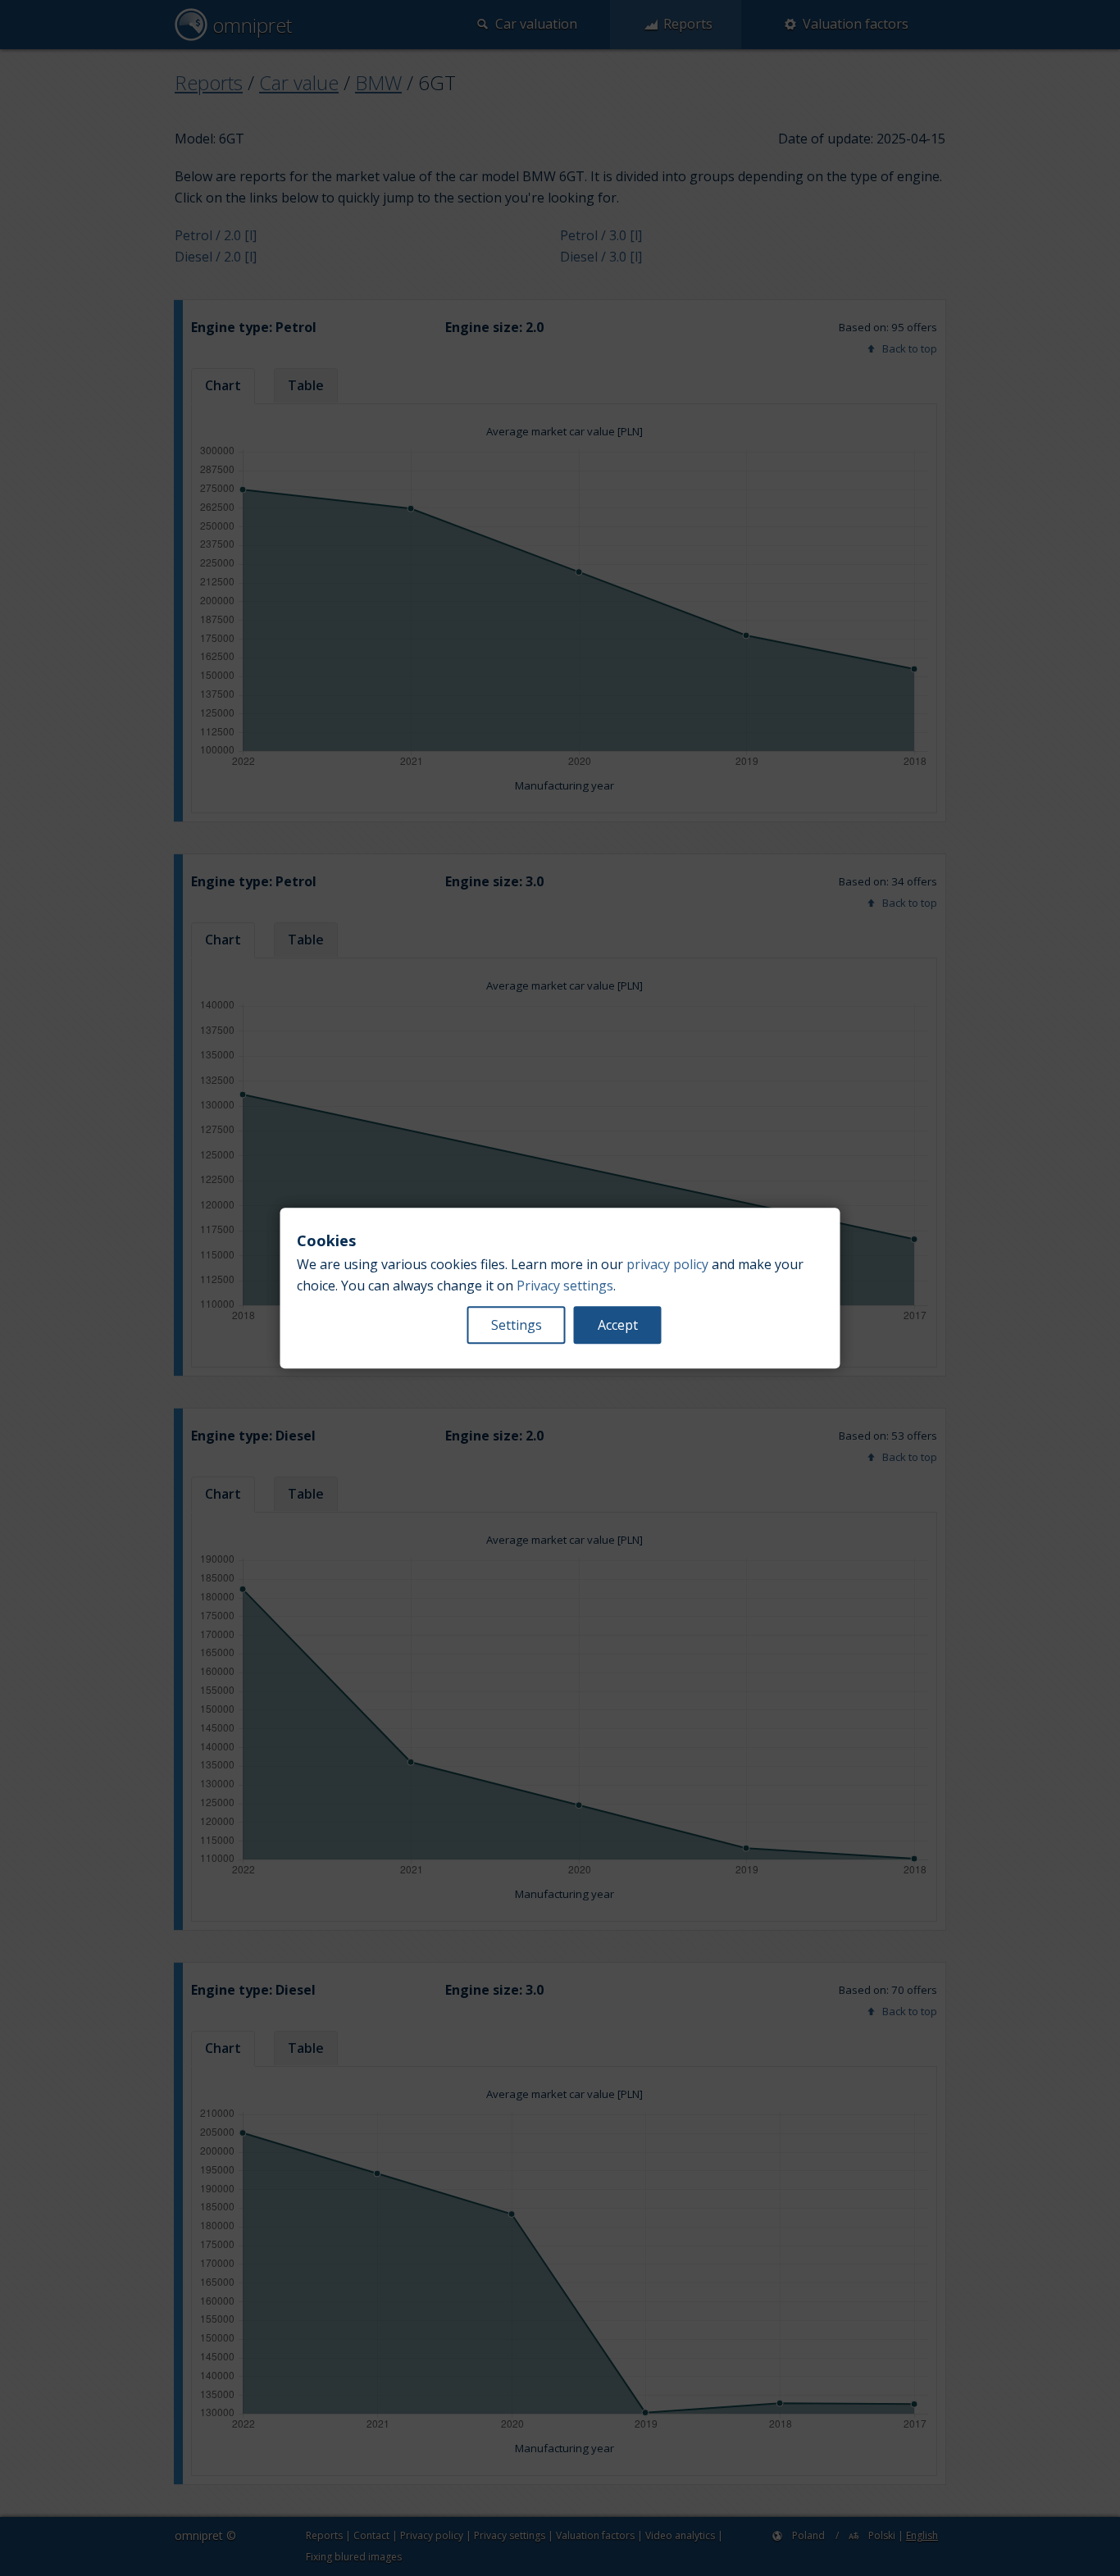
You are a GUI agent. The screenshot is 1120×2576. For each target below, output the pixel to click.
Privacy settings (565, 1286)
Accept (618, 1325)
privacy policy (667, 1264)
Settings (517, 1325)
